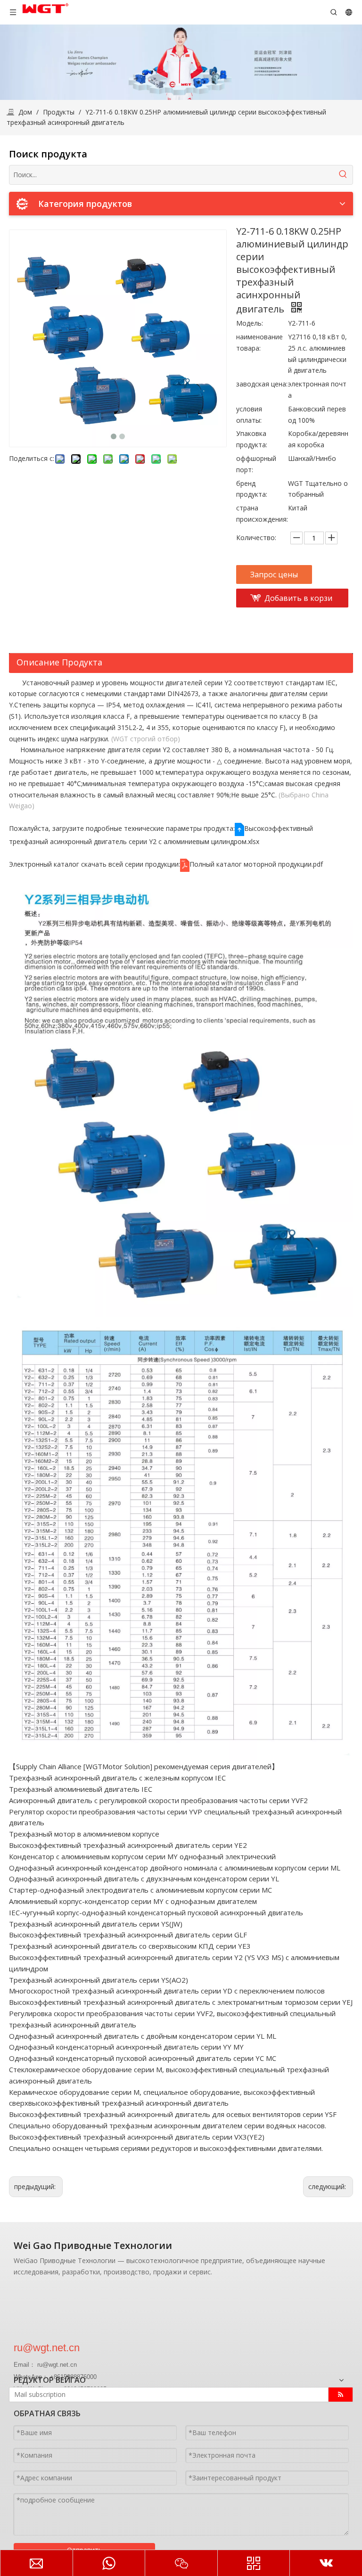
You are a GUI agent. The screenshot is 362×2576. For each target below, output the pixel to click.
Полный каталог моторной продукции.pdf (256, 864)
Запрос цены (274, 574)
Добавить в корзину (298, 600)
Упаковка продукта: (252, 439)
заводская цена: (262, 384)
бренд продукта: (252, 489)
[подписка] (341, 2395)
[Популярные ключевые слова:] (343, 175)
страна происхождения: (262, 513)
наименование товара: (259, 342)
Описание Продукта (59, 662)
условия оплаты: (249, 414)
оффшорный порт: (256, 464)
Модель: (250, 323)
